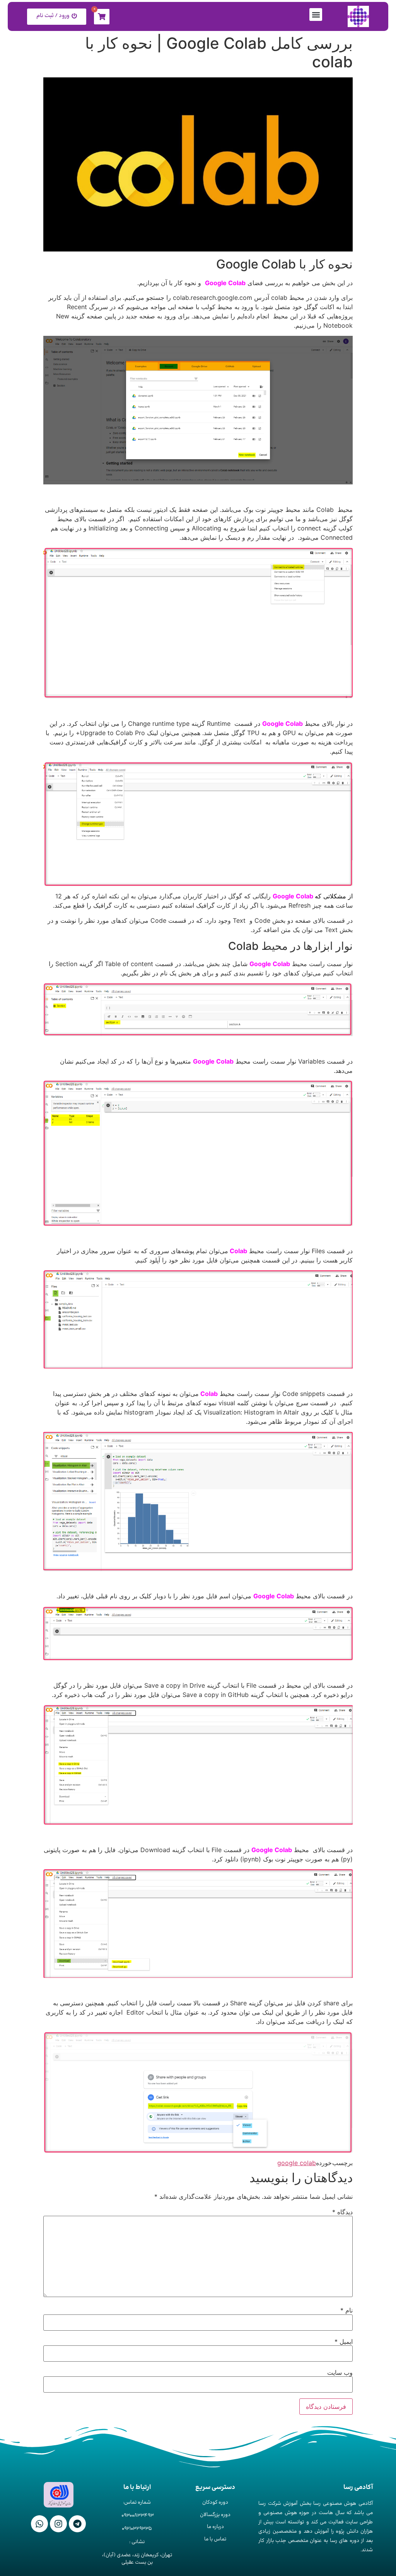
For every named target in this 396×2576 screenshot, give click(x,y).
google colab (297, 2163)
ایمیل (344, 2342)
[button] (316, 15)
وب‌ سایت (340, 2372)
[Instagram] (58, 2524)
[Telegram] (77, 2524)
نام (346, 2310)
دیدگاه (342, 2212)
